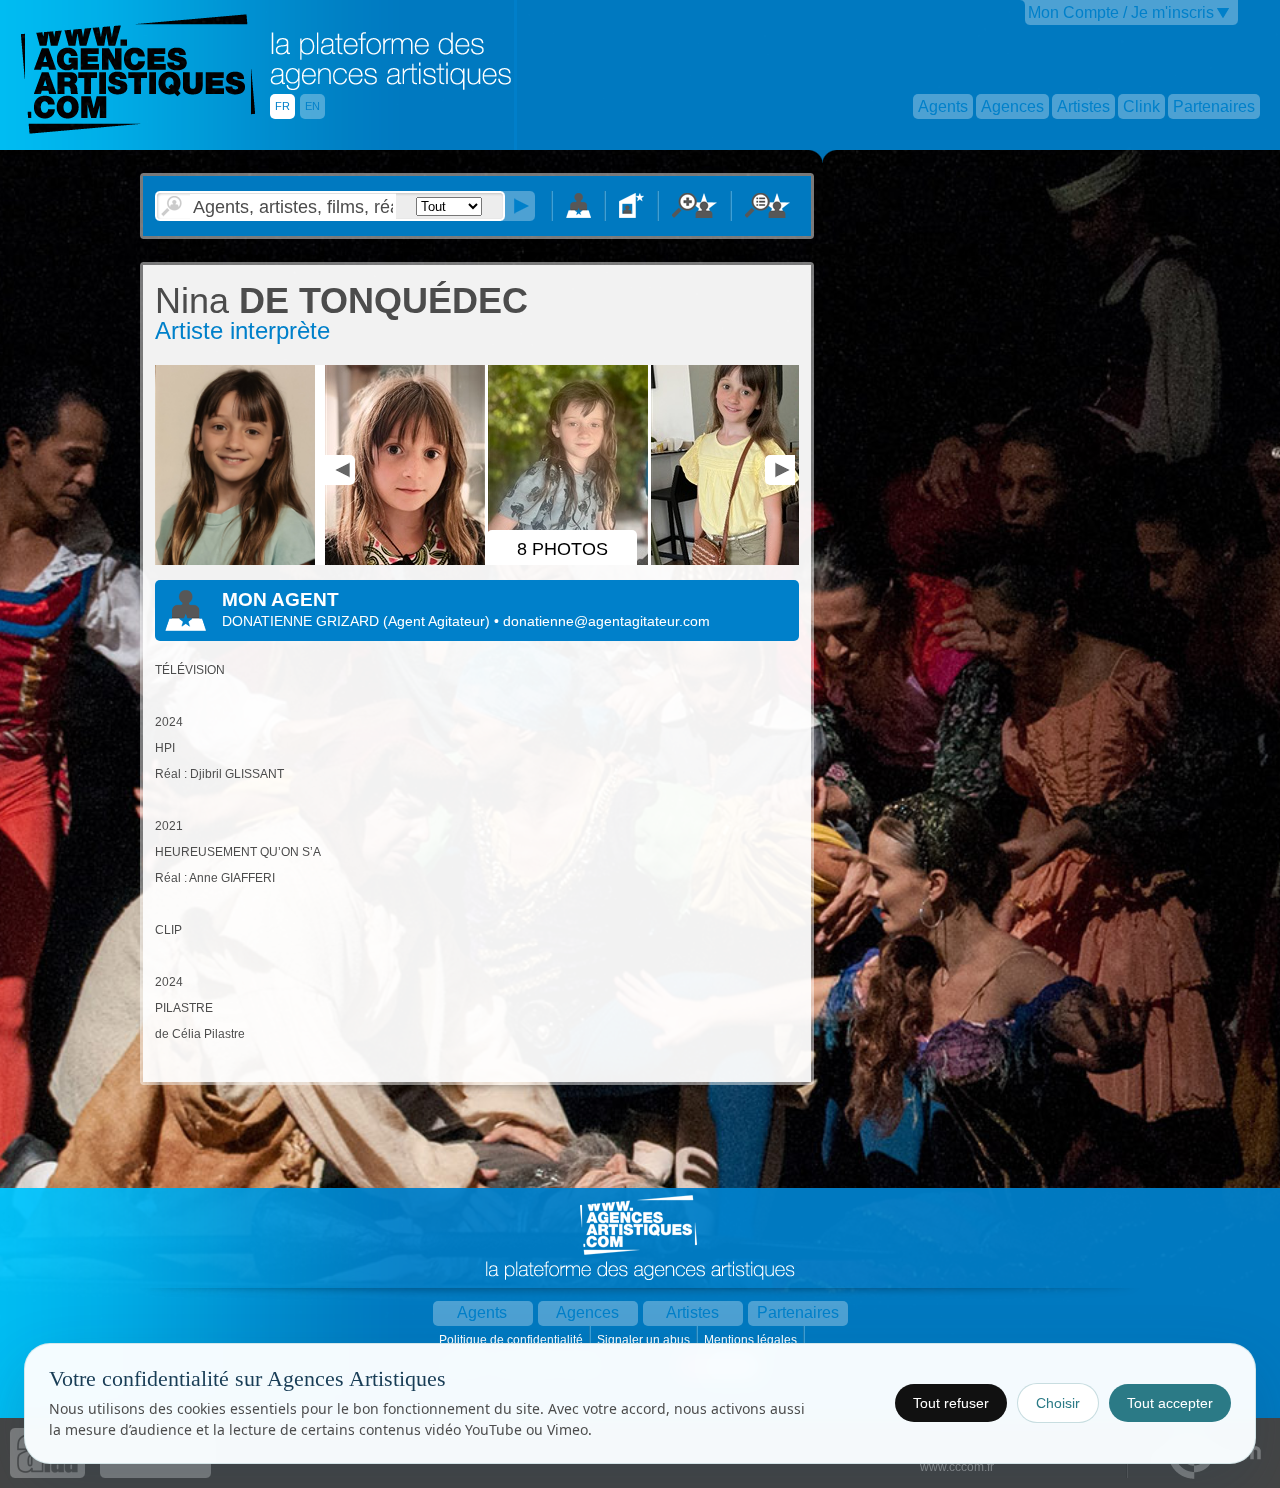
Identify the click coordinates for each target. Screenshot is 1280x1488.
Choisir (1058, 1403)
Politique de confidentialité (512, 1340)
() (438, 621)
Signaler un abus (645, 1340)
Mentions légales (752, 1340)
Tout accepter (1170, 1403)
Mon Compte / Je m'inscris (1121, 12)
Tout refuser (951, 1403)
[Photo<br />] (238, 561)
